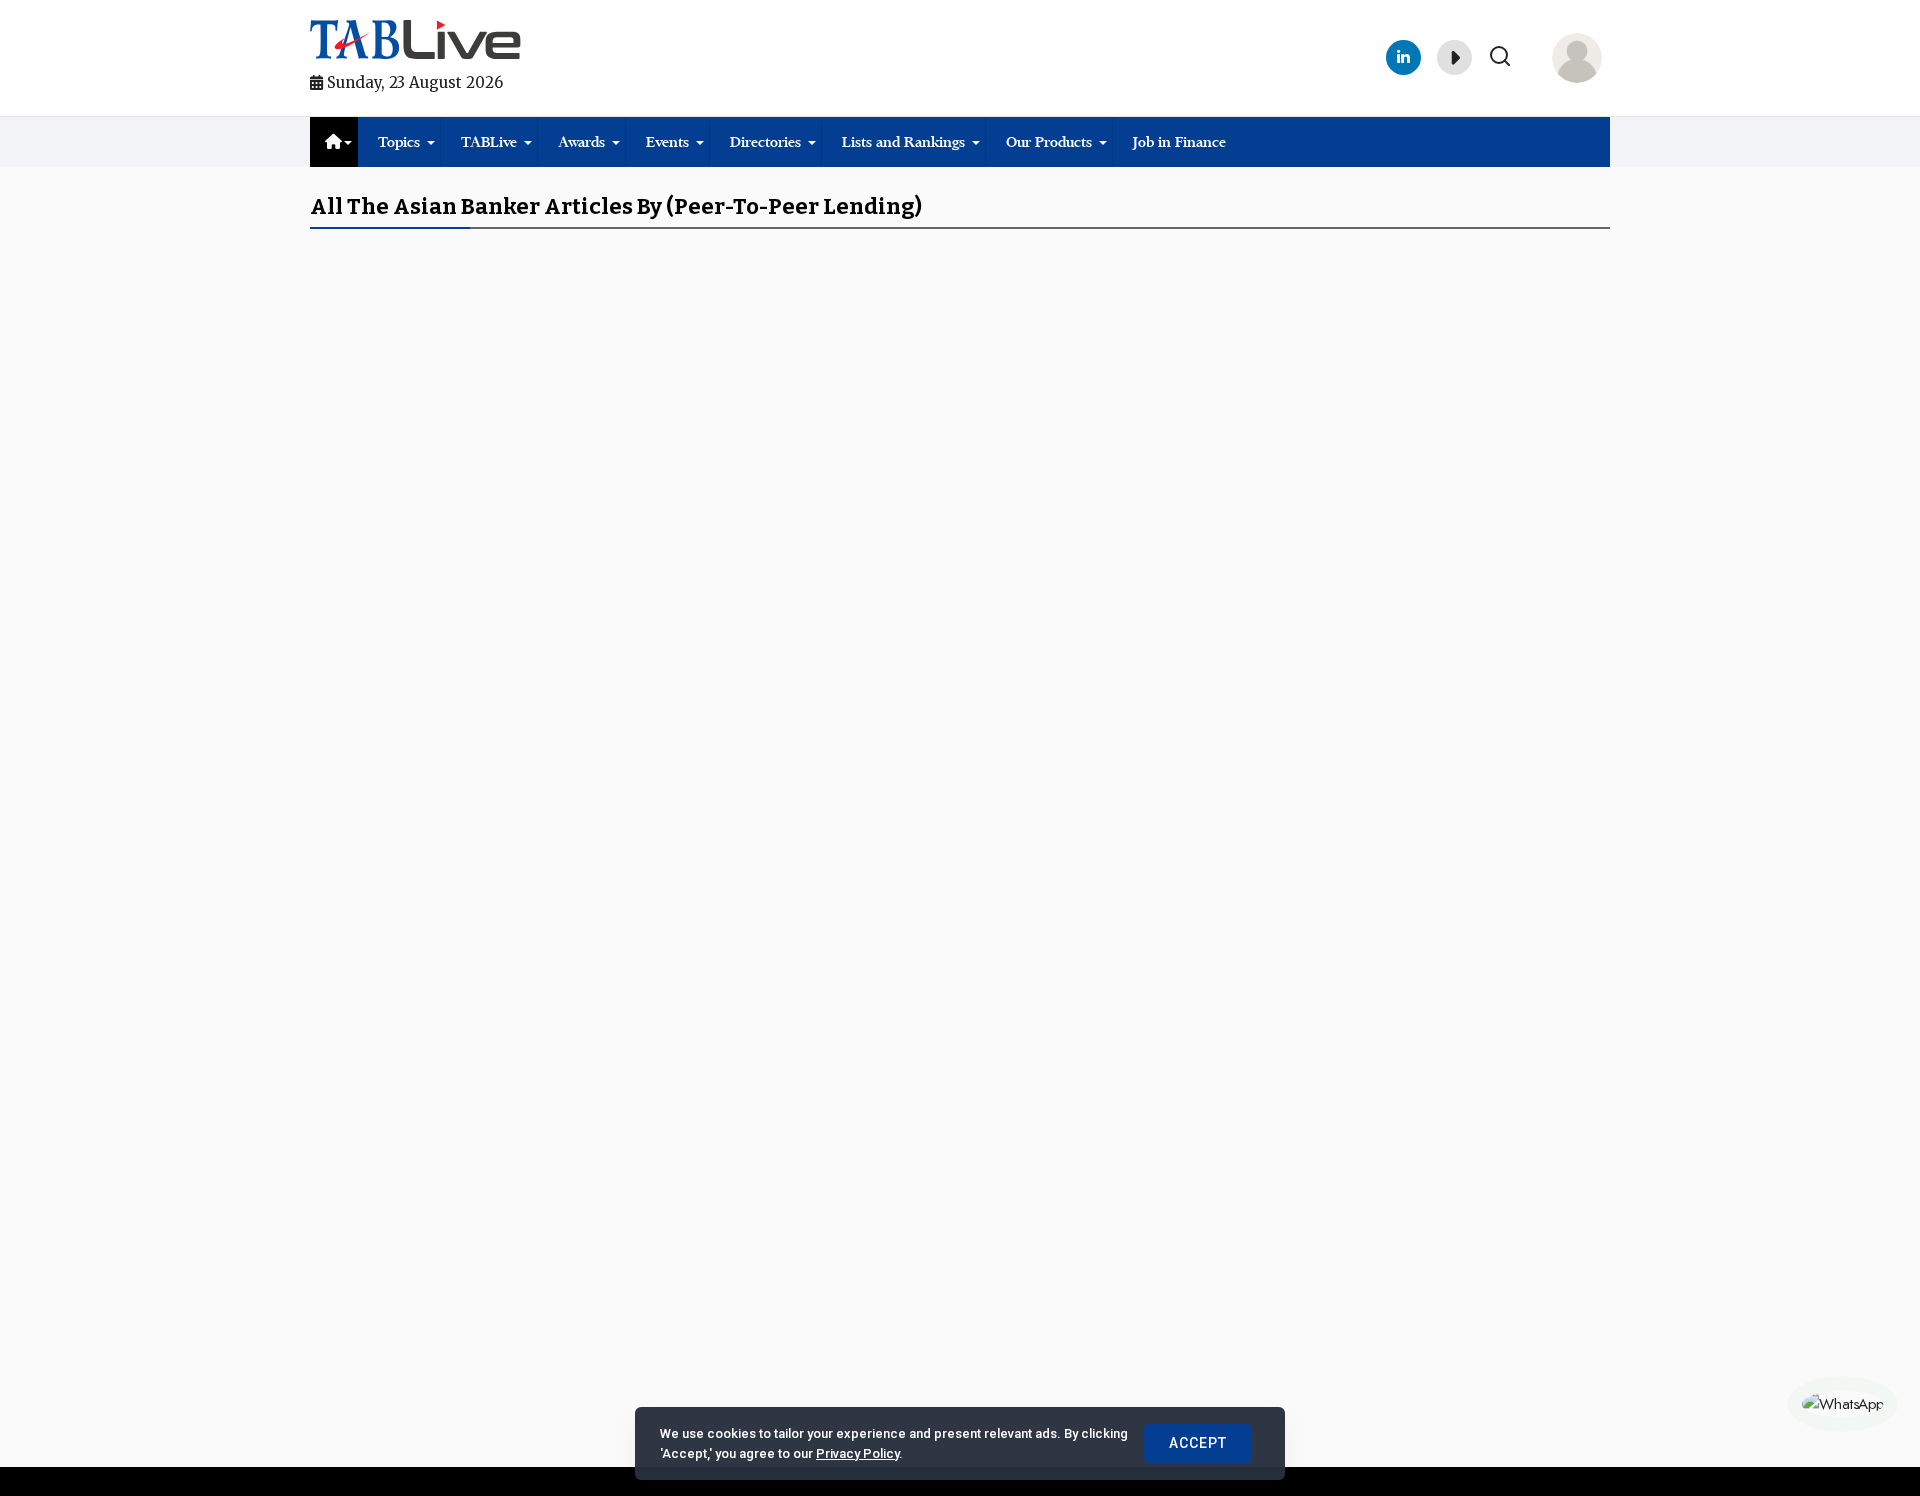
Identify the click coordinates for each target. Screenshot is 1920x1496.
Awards (581, 142)
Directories (765, 142)
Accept (1198, 1443)
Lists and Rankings (903, 142)
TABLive (489, 142)
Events (667, 142)
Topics (399, 142)
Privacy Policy (857, 1453)
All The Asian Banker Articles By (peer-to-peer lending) (616, 206)
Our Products (1049, 142)
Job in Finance (1179, 142)
